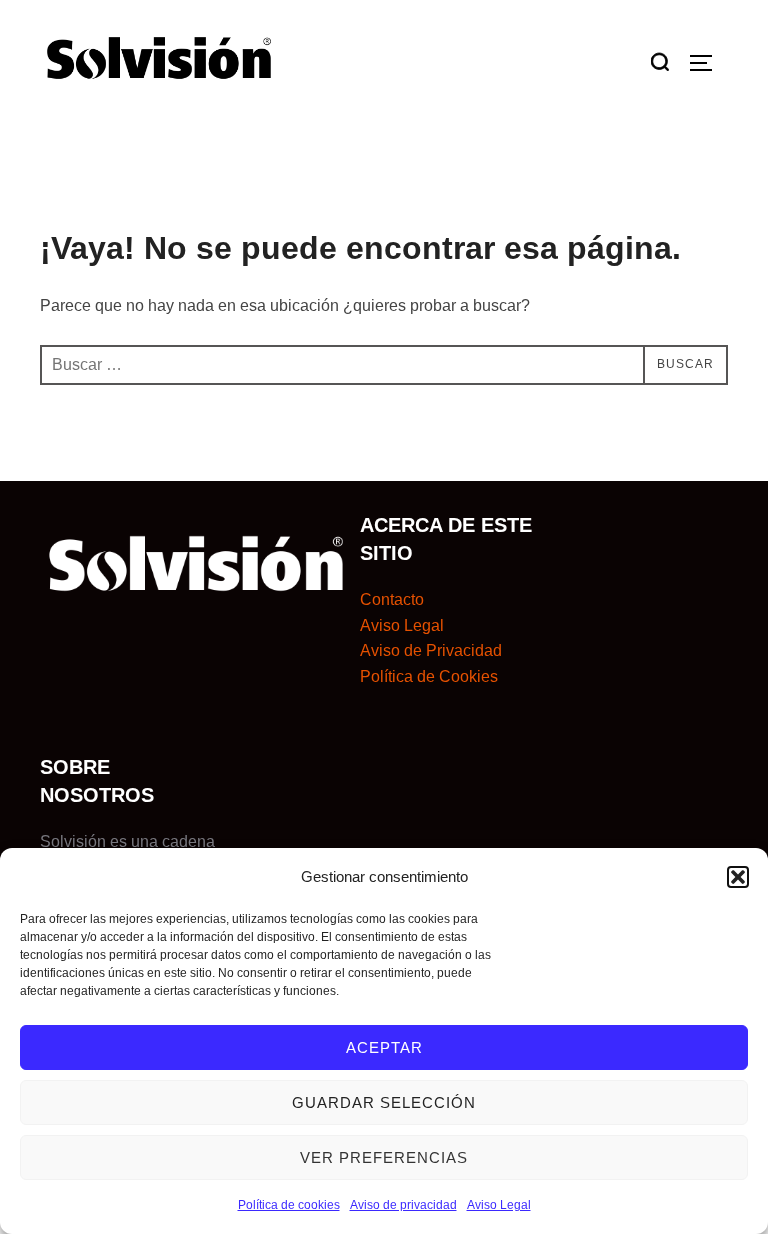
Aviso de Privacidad (431, 650)
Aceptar (384, 1047)
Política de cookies (289, 1205)
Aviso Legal (499, 1205)
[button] (738, 877)
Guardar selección (384, 1102)
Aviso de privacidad (403, 1205)
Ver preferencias (384, 1157)
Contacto (392, 599)
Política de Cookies (429, 676)
